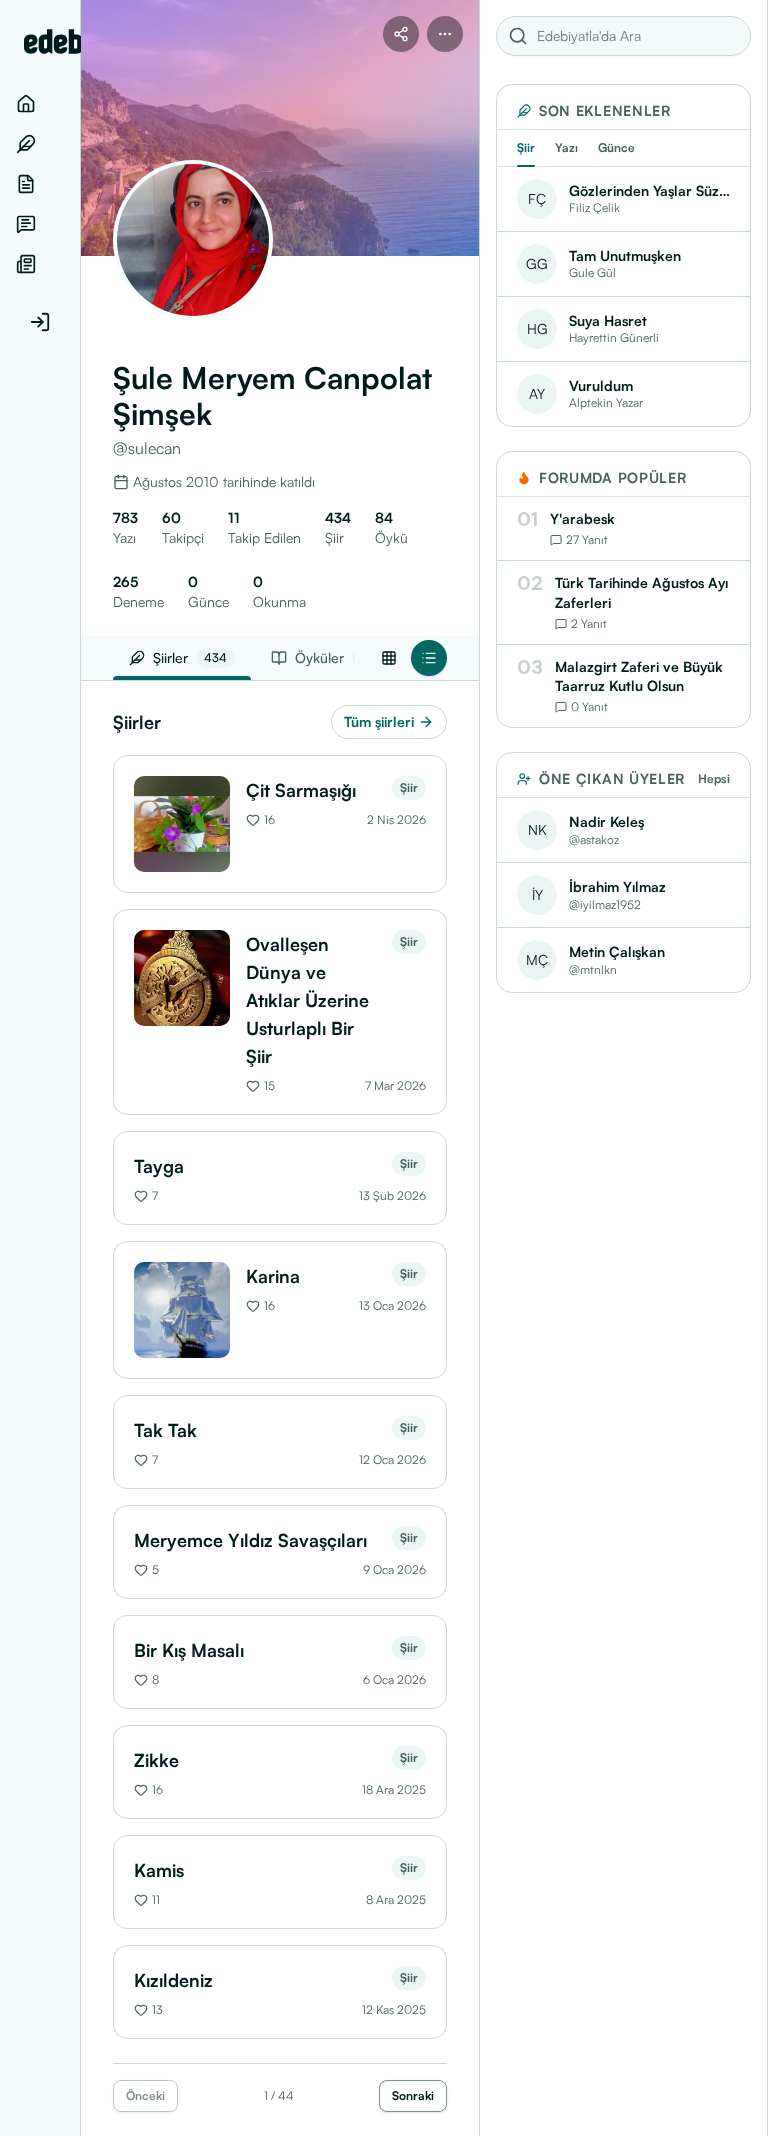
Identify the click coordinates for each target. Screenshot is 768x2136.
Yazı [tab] (566, 147)
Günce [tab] (616, 147)
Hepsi (714, 778)
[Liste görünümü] (429, 658)
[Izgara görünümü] (389, 658)
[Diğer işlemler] (445, 34)
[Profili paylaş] (401, 34)
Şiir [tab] (526, 147)
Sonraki (413, 2095)
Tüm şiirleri (379, 721)
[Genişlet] (80, 1068)
